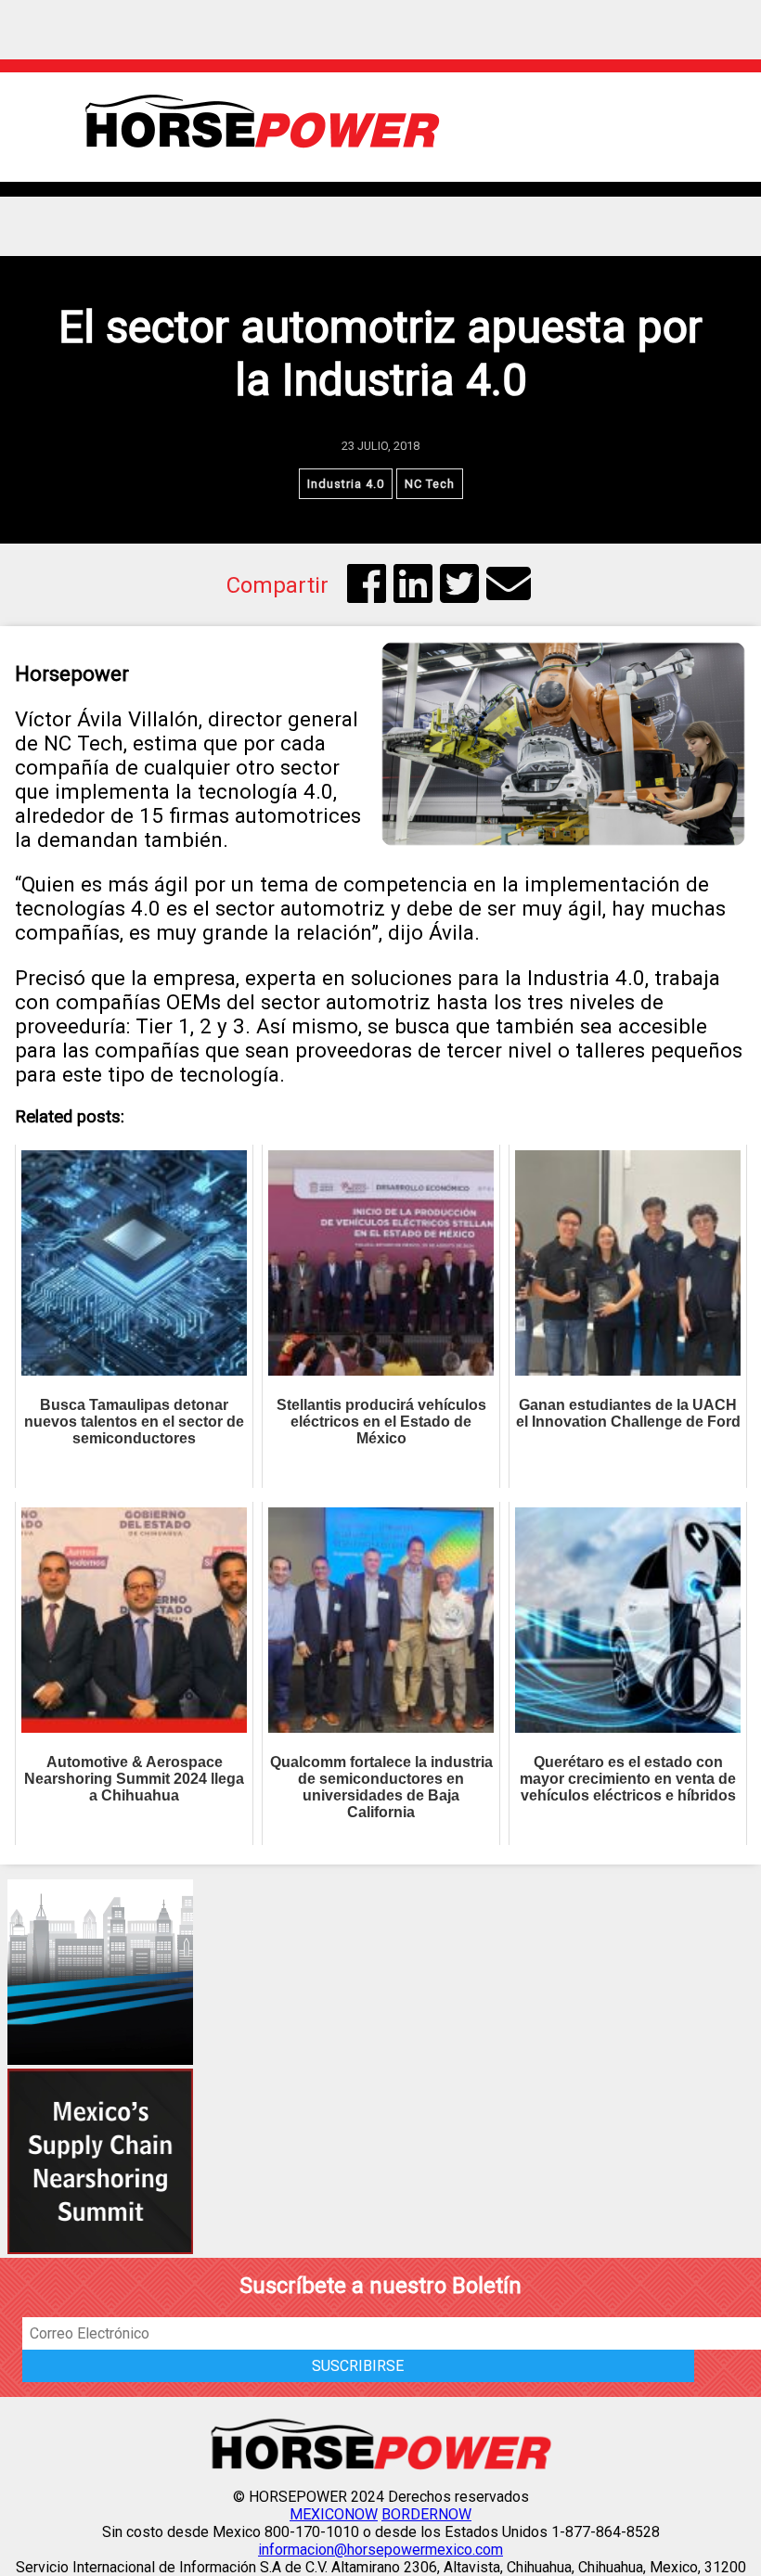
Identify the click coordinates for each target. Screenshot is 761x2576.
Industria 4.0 (346, 484)
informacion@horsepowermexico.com (380, 2550)
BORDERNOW (426, 2514)
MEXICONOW (334, 2514)
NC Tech (430, 484)
